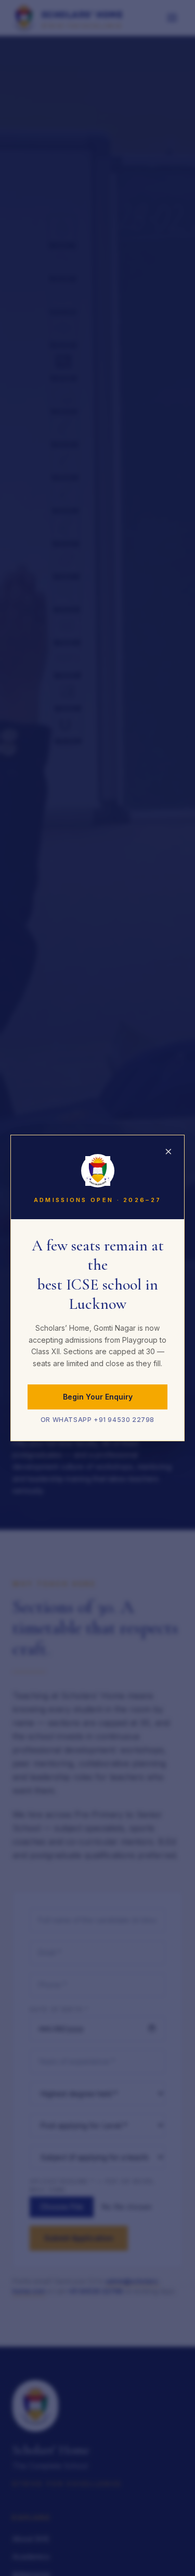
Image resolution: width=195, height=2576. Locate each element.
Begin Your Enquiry (98, 1397)
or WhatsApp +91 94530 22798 (97, 1420)
